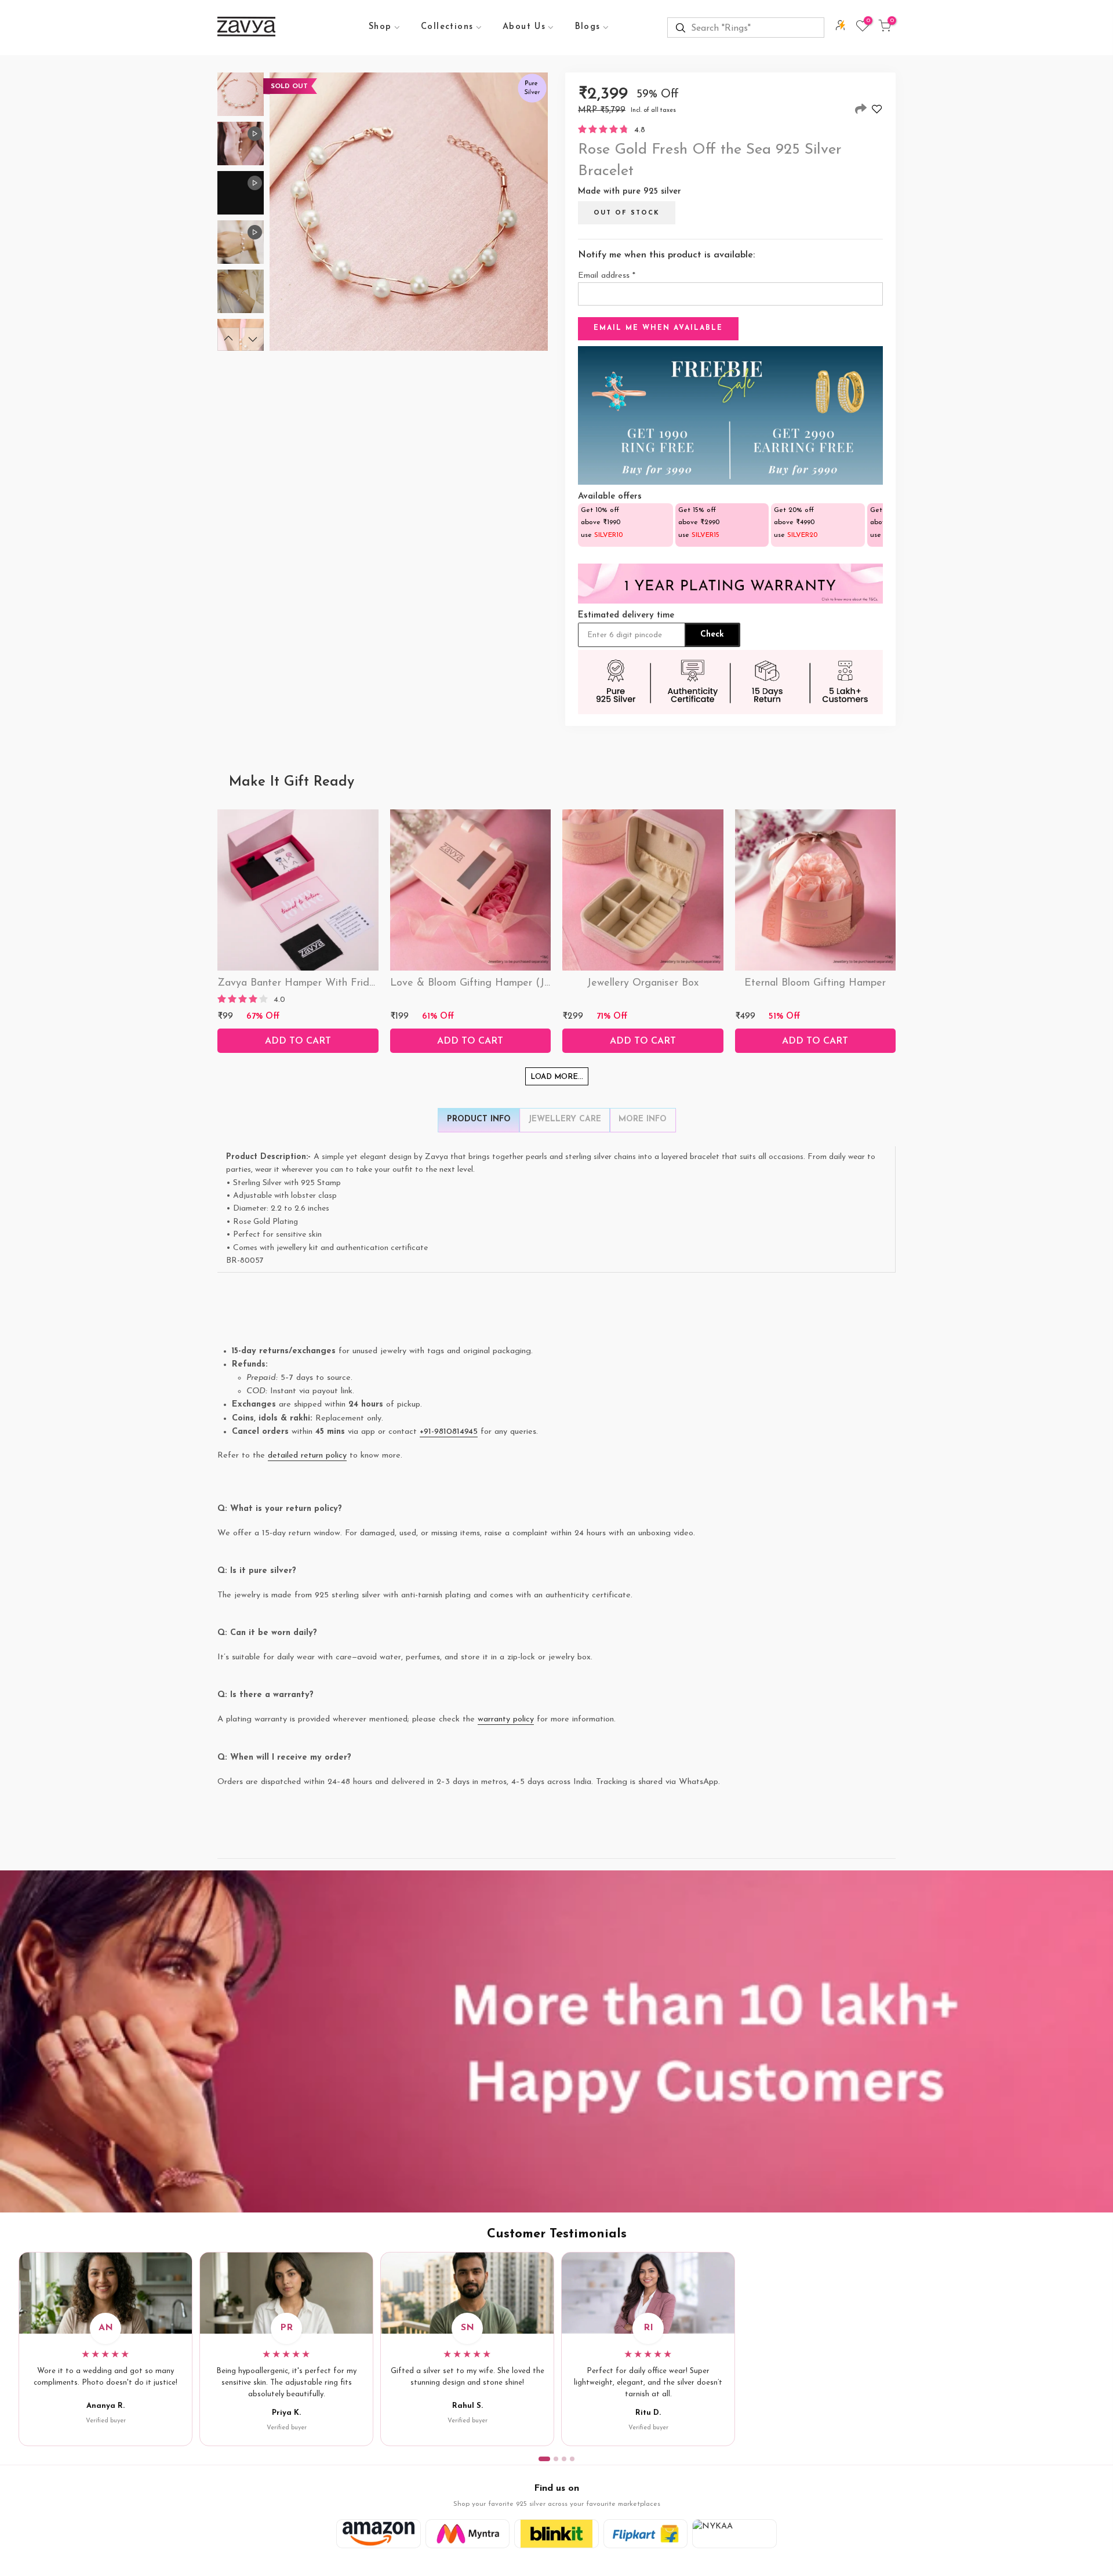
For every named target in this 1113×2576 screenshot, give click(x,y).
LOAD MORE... (557, 1077)
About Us (524, 27)
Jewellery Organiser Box (643, 983)
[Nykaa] (734, 2534)
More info (643, 1119)
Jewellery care (565, 1119)
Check (712, 635)
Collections (447, 27)
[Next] (253, 339)
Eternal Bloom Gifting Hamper (815, 983)
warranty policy (506, 1719)
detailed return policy (307, 1456)
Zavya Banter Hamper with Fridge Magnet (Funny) (339, 983)
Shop (380, 27)
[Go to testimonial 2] (556, 2459)
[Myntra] (468, 2534)
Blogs (588, 27)
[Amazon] (379, 2534)
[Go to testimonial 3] (564, 2459)
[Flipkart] (646, 2534)
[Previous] (228, 339)
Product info (479, 1119)
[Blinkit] (556, 2534)
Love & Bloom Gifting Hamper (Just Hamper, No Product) (526, 983)
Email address (607, 276)
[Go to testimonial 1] (544, 2459)
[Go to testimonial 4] (572, 2459)
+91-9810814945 (449, 1432)
